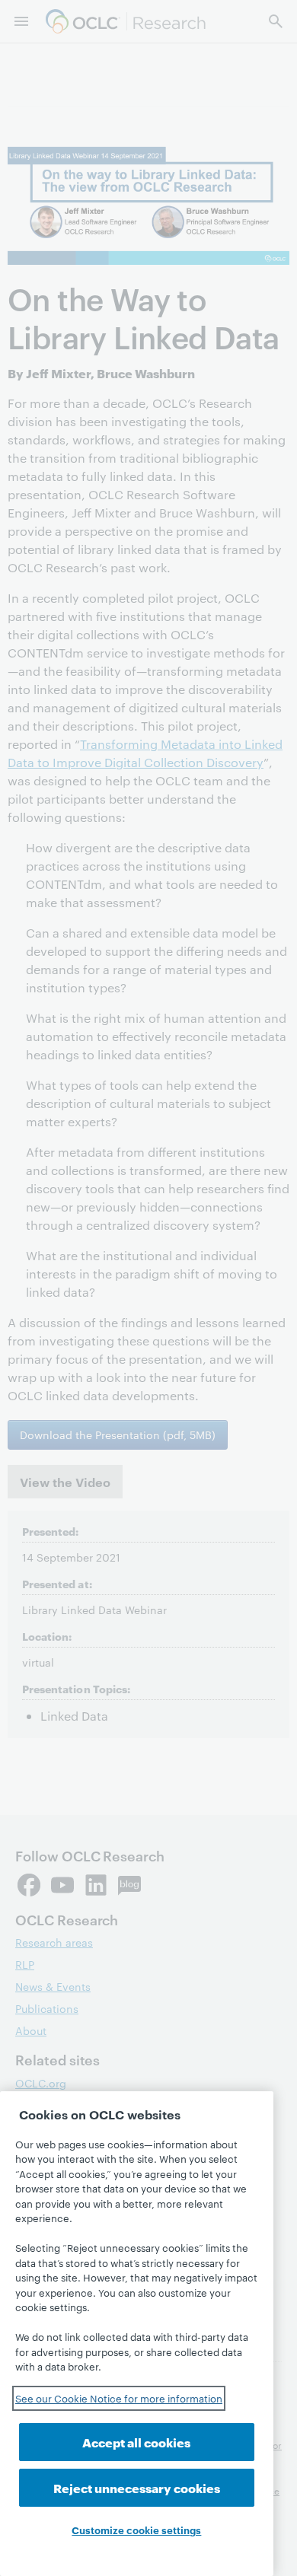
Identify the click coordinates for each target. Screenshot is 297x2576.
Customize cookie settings (136, 2530)
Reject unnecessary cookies (137, 2487)
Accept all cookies (136, 2442)
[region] (137, 2334)
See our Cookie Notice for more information (119, 2398)
